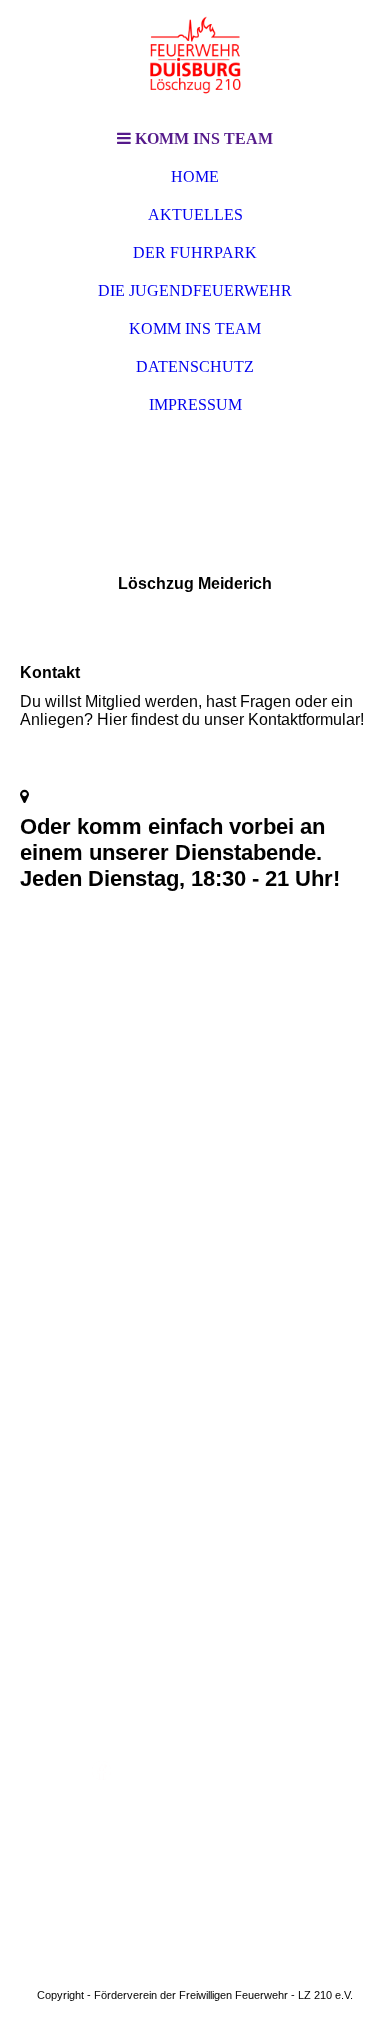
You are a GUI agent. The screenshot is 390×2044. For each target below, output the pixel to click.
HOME (195, 176)
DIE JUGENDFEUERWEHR (195, 290)
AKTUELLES (195, 214)
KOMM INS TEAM (195, 328)
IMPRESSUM (195, 404)
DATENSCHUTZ (195, 366)
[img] (195, 60)
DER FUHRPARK (195, 252)
